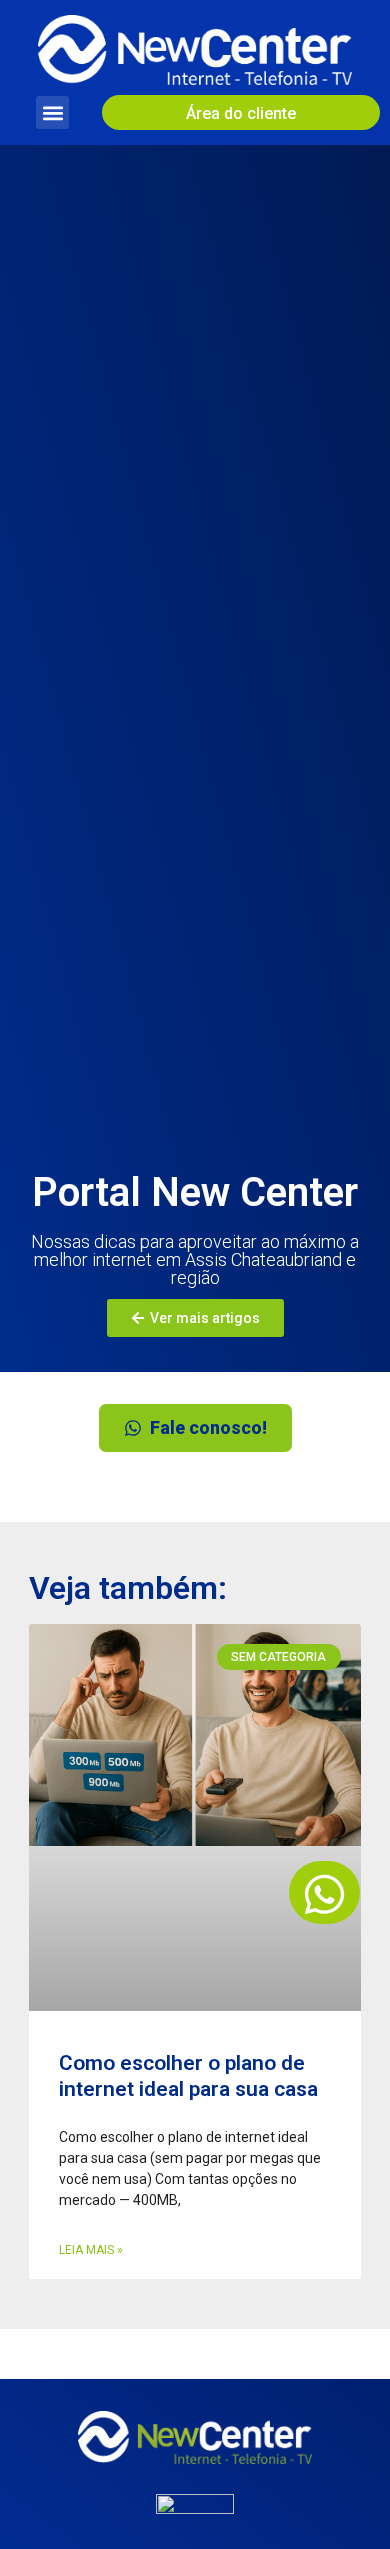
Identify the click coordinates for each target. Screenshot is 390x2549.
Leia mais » (91, 2250)
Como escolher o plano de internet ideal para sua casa (188, 2075)
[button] (52, 112)
